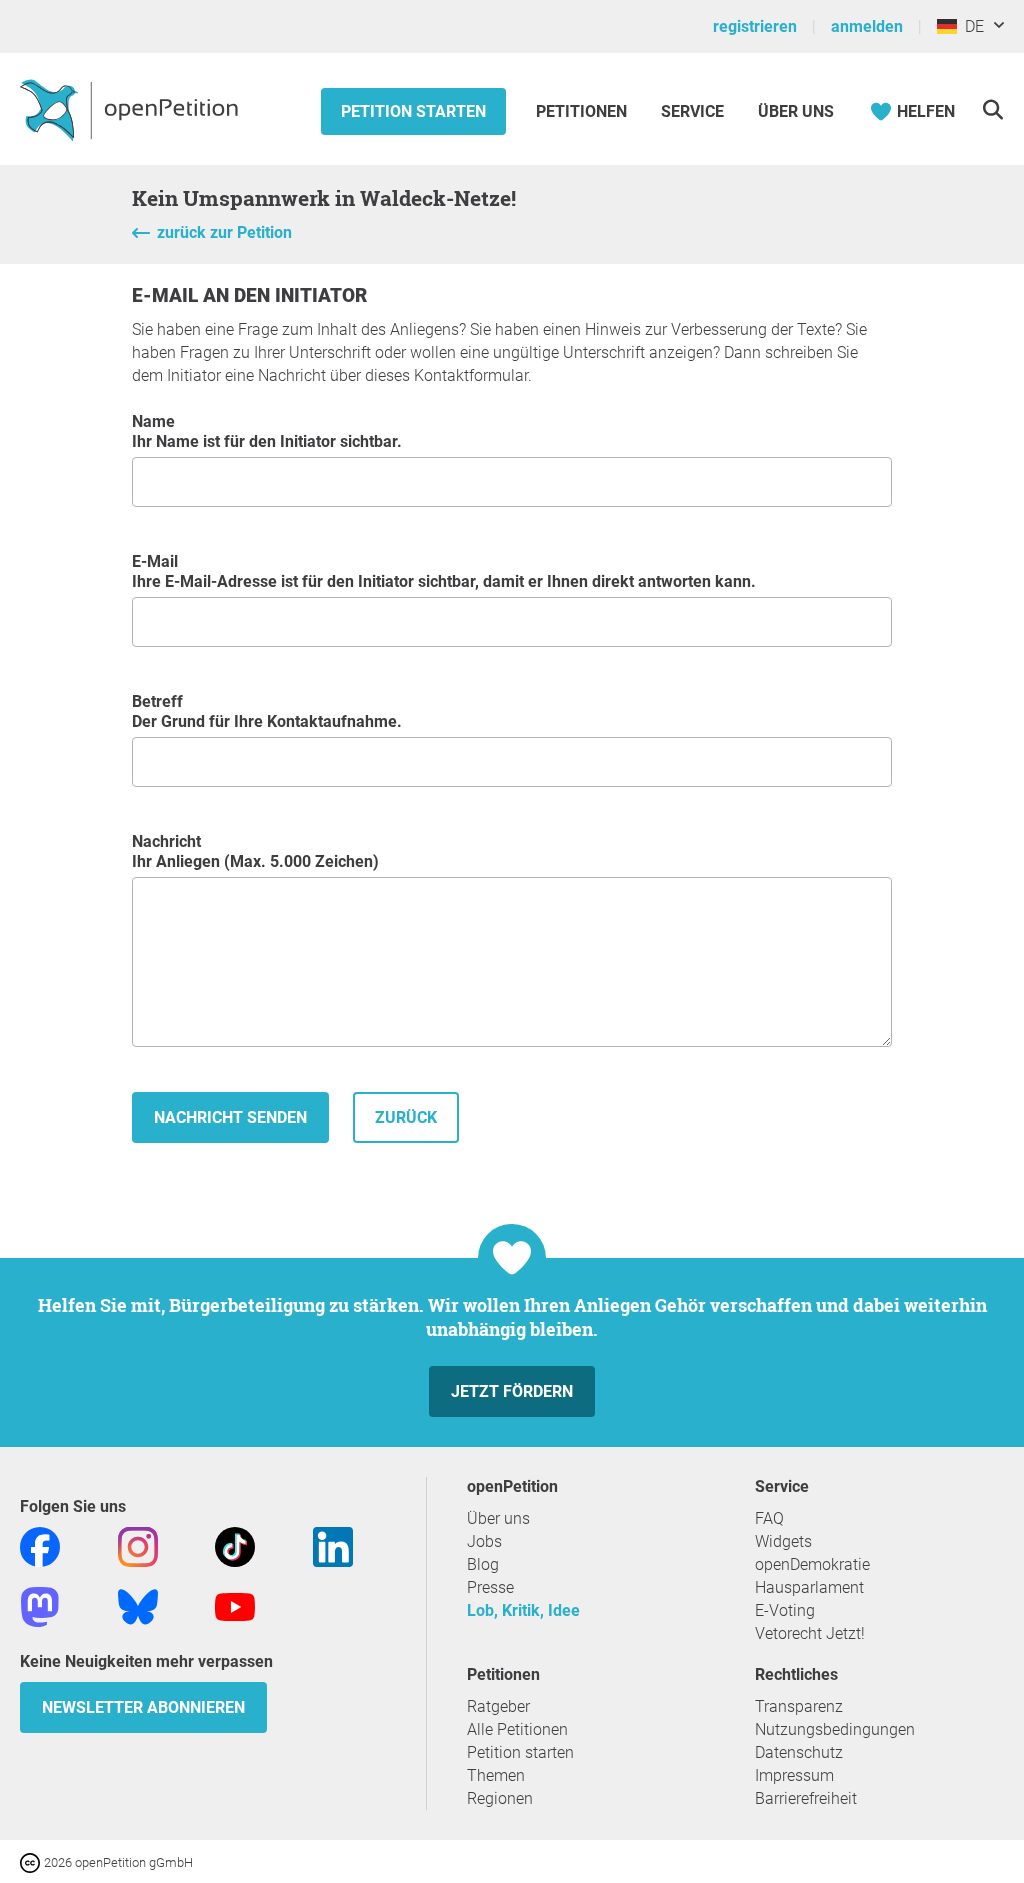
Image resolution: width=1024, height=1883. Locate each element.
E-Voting (785, 1610)
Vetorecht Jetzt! (810, 1633)
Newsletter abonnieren (143, 1707)
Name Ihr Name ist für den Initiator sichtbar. (267, 431)
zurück (406, 1117)
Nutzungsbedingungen (835, 1729)
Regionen (500, 1798)
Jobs (484, 1541)
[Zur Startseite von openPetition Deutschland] (131, 109)
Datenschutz (799, 1752)
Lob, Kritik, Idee (523, 1610)
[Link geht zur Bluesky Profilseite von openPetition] (138, 1605)
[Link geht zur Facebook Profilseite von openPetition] (40, 1545)
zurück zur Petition (224, 232)
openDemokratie (812, 1564)
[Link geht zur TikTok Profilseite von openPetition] (235, 1545)
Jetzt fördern (512, 1391)
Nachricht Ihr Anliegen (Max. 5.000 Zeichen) (255, 851)
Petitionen (583, 111)
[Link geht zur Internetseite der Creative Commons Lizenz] (32, 1861)
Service (692, 111)
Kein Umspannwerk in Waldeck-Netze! (324, 198)
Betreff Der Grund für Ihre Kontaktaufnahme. (267, 711)
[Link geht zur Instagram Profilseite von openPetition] (138, 1545)
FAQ (769, 1518)
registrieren (755, 26)
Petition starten (413, 111)
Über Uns (796, 111)
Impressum (794, 1775)
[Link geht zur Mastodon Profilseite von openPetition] (40, 1605)
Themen (496, 1775)
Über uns (498, 1518)
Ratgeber (498, 1706)
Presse (490, 1587)
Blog (483, 1564)
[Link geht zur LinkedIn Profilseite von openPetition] (333, 1545)
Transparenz (799, 1706)
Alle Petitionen (517, 1729)
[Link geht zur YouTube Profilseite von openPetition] (235, 1605)
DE (970, 26)
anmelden (867, 26)
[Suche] (992, 109)
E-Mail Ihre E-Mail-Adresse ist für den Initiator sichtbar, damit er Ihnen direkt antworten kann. (444, 571)
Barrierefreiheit (806, 1798)
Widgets (783, 1541)
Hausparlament (809, 1587)
